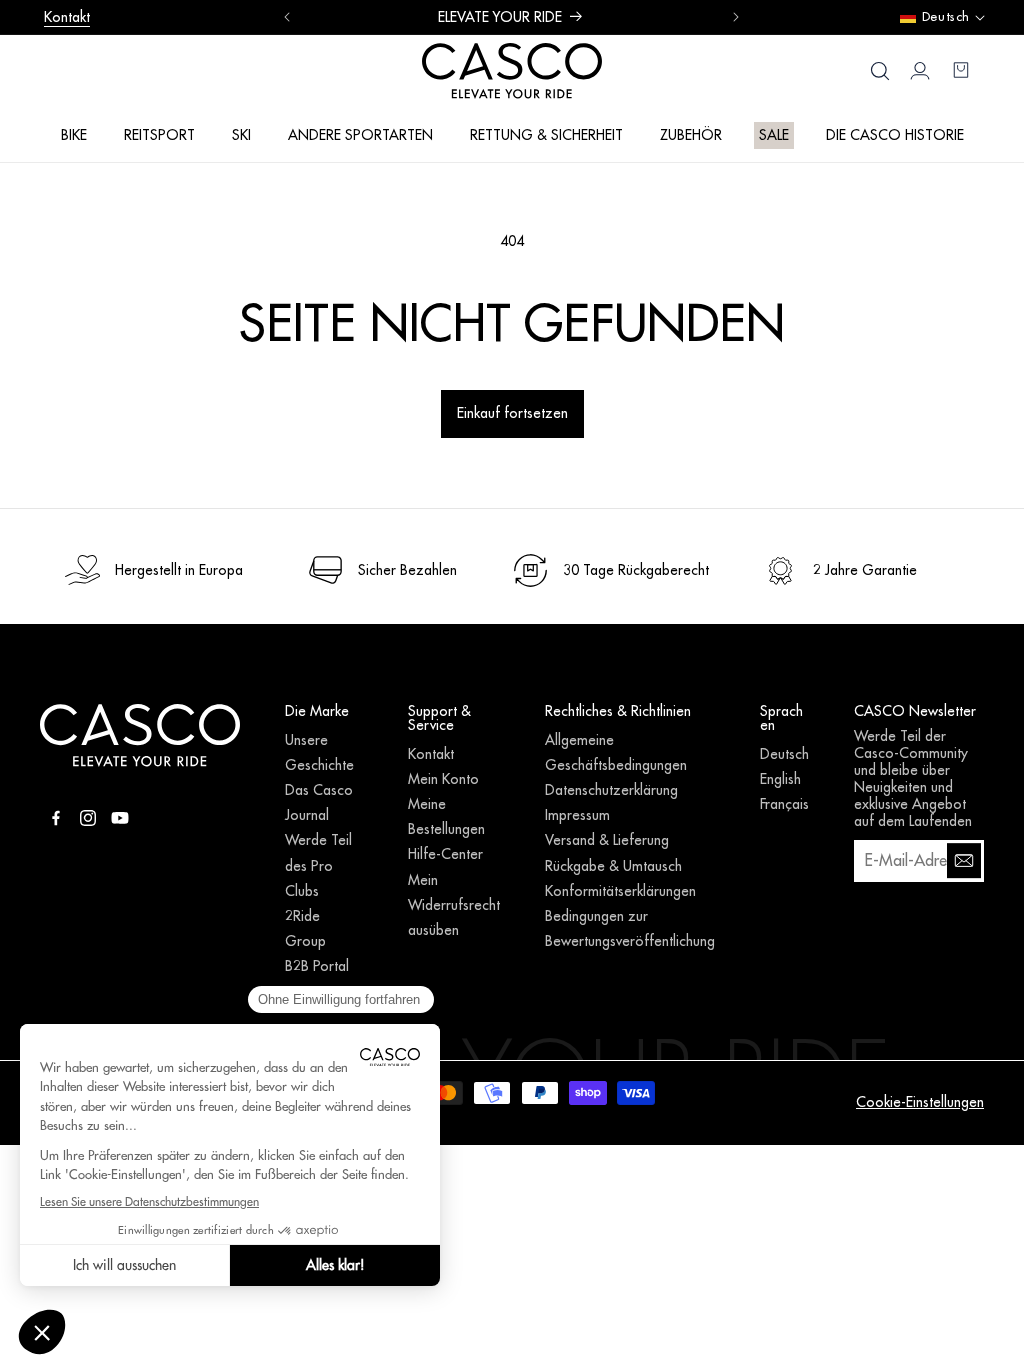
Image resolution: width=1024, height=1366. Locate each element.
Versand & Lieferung (607, 840)
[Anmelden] (964, 861)
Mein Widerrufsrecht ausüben (454, 905)
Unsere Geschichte (319, 752)
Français (784, 804)
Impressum (577, 815)
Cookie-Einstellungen (920, 1102)
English (780, 779)
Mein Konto (443, 779)
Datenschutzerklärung (611, 790)
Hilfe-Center (445, 854)
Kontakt (67, 17)
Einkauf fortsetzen (512, 413)
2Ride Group (305, 928)
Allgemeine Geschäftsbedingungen (616, 752)
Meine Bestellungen (446, 816)
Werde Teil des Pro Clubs (318, 865)
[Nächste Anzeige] (736, 17)
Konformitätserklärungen (620, 891)
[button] (74, 134)
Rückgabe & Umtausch (613, 866)
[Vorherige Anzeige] (287, 17)
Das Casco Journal (319, 802)
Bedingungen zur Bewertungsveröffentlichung (630, 928)
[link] (154, 570)
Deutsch (784, 754)
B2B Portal (317, 966)
